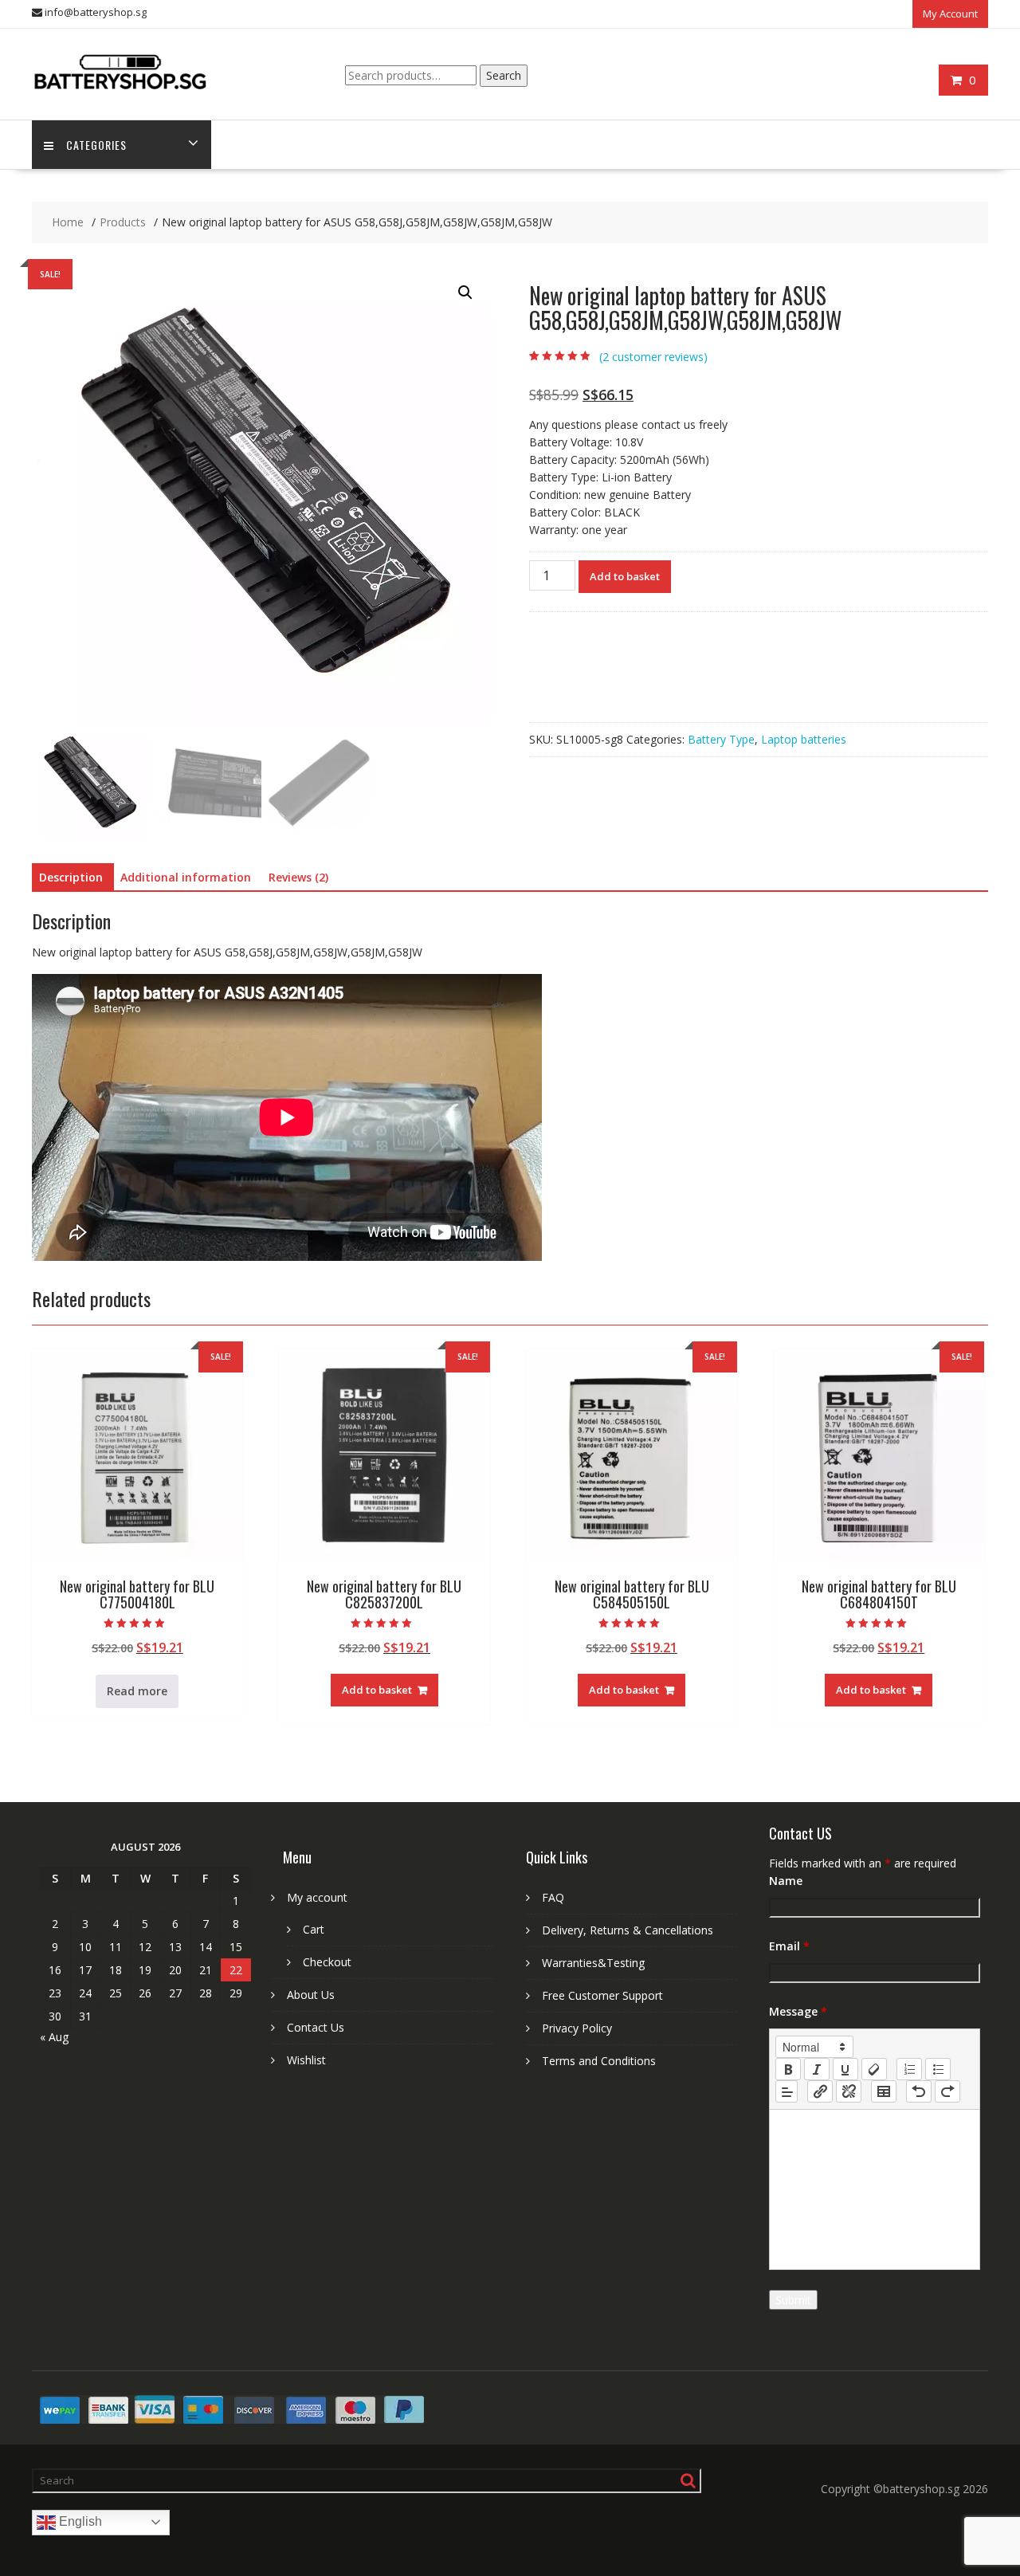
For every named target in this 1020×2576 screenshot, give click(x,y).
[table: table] (884, 2091)
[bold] (788, 2069)
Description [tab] (71, 877)
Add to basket (625, 576)
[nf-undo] (919, 2091)
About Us (311, 1995)
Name (786, 1881)
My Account (950, 14)
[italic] (817, 2069)
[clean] (874, 2069)
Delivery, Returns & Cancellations (628, 1930)
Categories (96, 145)
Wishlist (306, 2060)
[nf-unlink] (849, 2091)
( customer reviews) (653, 357)
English (79, 2521)
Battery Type (721, 739)
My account (317, 1897)
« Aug (54, 2037)
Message (798, 2011)
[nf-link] (820, 2091)
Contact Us (316, 2027)
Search (504, 75)
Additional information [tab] (186, 877)
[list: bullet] (938, 2069)
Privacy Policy (577, 2028)
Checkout (327, 1962)
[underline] (845, 2069)
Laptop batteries (804, 739)
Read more (137, 1691)
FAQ (553, 1897)
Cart (314, 1929)
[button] (465, 293)
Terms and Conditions (599, 2061)
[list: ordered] (909, 2069)
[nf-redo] (947, 2091)
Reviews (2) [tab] (298, 877)
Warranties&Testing (593, 1963)
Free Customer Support (602, 1995)
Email (789, 1946)
